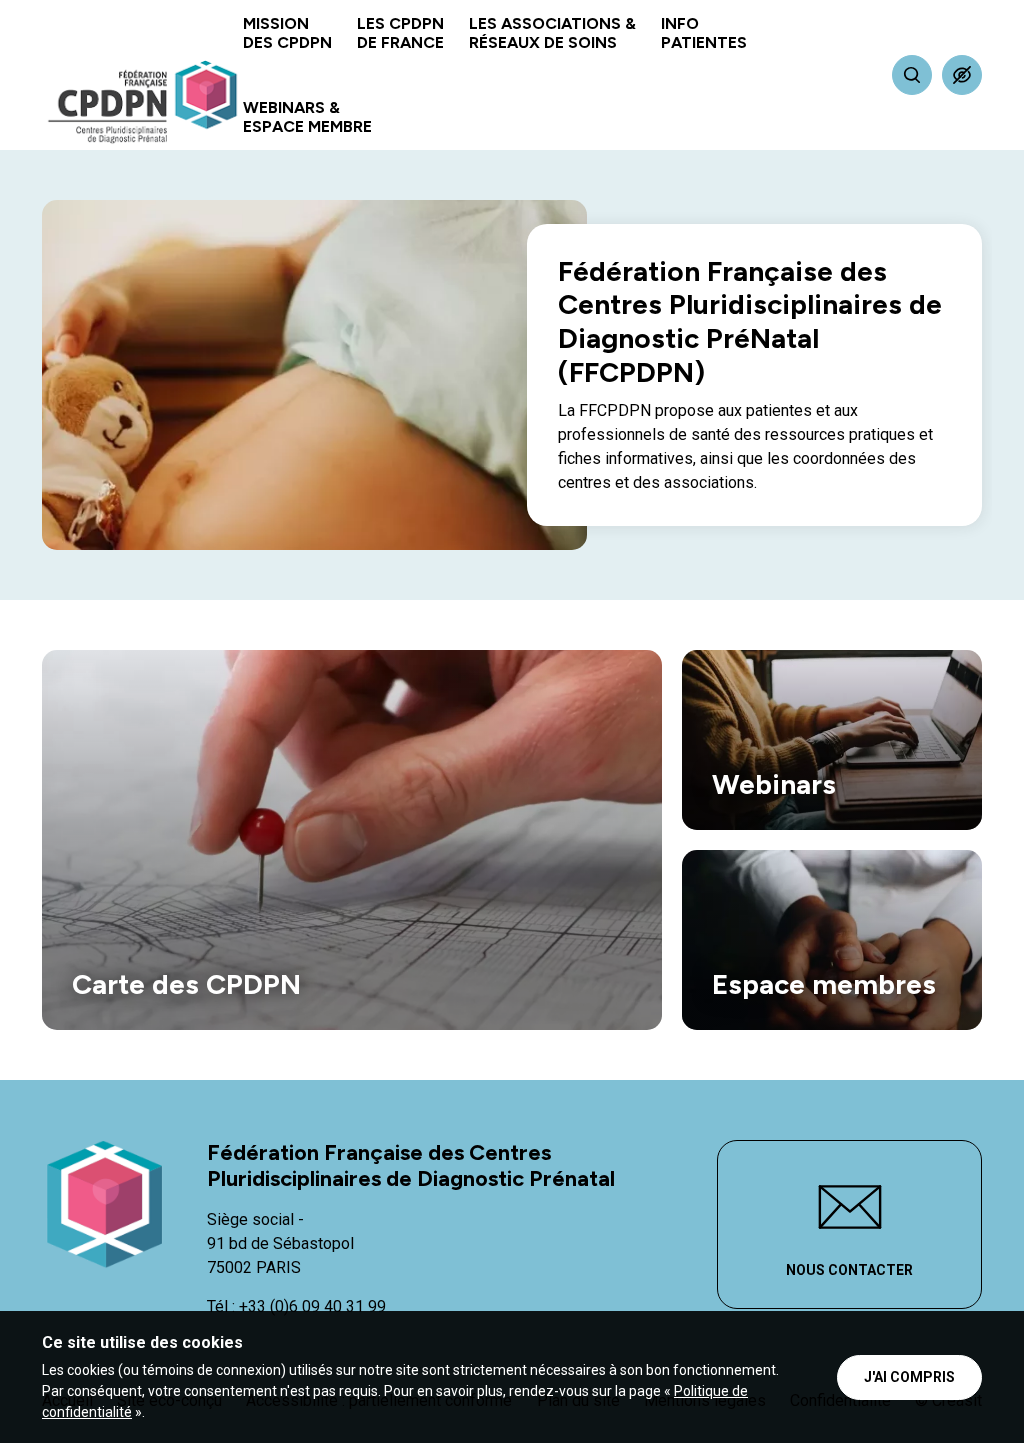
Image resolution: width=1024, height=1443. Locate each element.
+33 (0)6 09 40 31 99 (312, 1306)
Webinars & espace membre (307, 117)
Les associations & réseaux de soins (552, 33)
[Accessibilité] (962, 75)
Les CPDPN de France (400, 33)
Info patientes (704, 33)
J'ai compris (909, 1377)
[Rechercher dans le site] (912, 75)
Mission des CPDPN (287, 33)
